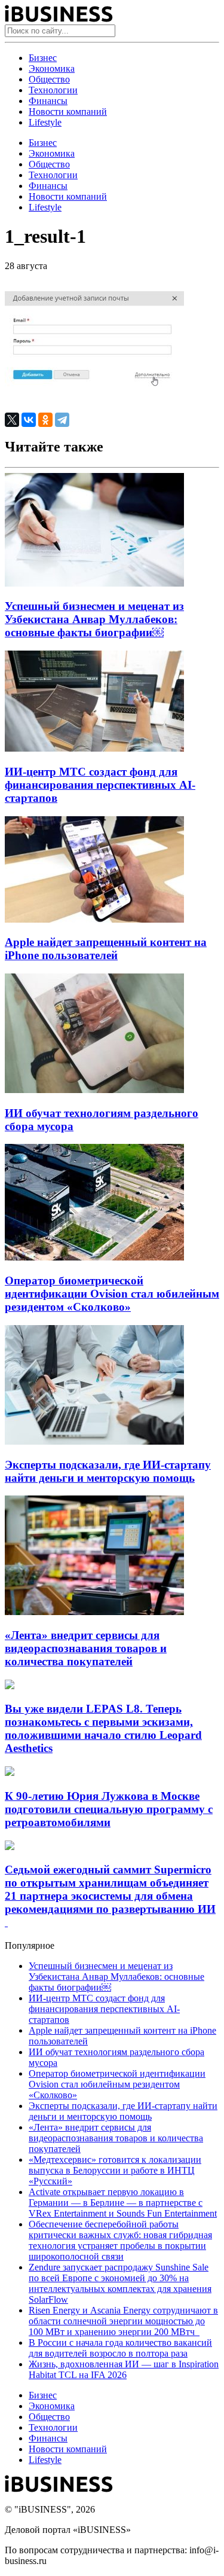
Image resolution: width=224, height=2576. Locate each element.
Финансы (48, 101)
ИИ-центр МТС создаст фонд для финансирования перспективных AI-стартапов (100, 785)
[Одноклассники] (45, 420)
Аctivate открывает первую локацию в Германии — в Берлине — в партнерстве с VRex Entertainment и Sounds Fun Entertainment (123, 2203)
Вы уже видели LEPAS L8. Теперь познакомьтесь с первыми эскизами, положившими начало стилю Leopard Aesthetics (103, 1728)
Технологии (53, 90)
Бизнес (43, 58)
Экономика (52, 68)
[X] (12, 420)
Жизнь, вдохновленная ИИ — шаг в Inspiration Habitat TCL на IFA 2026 (124, 2369)
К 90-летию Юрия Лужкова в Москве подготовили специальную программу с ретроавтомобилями (109, 1809)
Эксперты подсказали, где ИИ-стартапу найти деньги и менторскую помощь (108, 1471)
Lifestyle (45, 122)
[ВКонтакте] (29, 420)
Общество (49, 79)
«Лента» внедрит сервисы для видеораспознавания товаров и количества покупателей (86, 1648)
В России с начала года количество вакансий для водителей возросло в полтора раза (120, 2348)
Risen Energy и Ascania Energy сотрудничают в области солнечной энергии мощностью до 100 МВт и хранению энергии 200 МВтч (123, 2321)
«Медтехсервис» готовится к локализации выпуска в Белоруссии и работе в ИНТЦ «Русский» (115, 2170)
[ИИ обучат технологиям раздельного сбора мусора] (94, 1090)
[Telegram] (62, 420)
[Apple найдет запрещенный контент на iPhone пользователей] (94, 919)
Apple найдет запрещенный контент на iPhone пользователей (106, 949)
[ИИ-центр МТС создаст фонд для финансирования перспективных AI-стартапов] (94, 748)
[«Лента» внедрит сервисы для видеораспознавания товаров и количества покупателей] (94, 1612)
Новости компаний (68, 112)
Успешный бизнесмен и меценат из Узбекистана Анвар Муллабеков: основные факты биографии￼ (94, 619)
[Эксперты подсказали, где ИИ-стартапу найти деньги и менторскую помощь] (94, 1441)
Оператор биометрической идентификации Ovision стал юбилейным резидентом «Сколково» (112, 1294)
